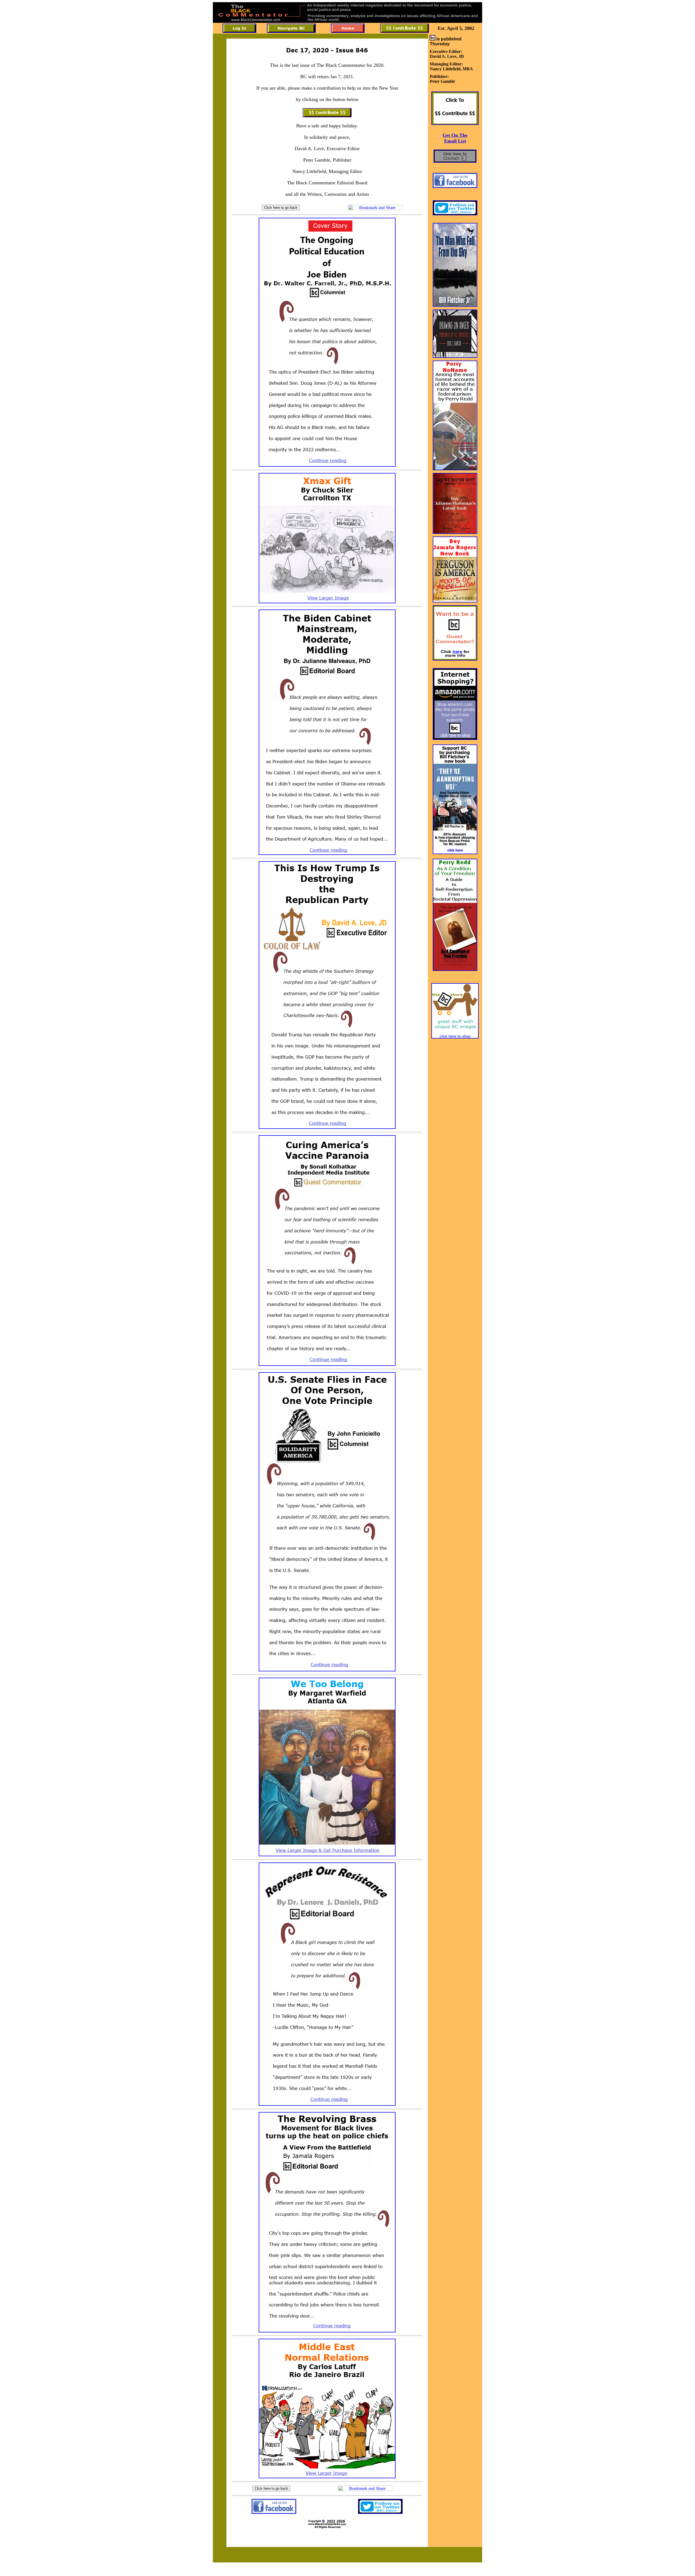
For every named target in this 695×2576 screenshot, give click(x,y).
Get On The (455, 135)
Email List (455, 141)
